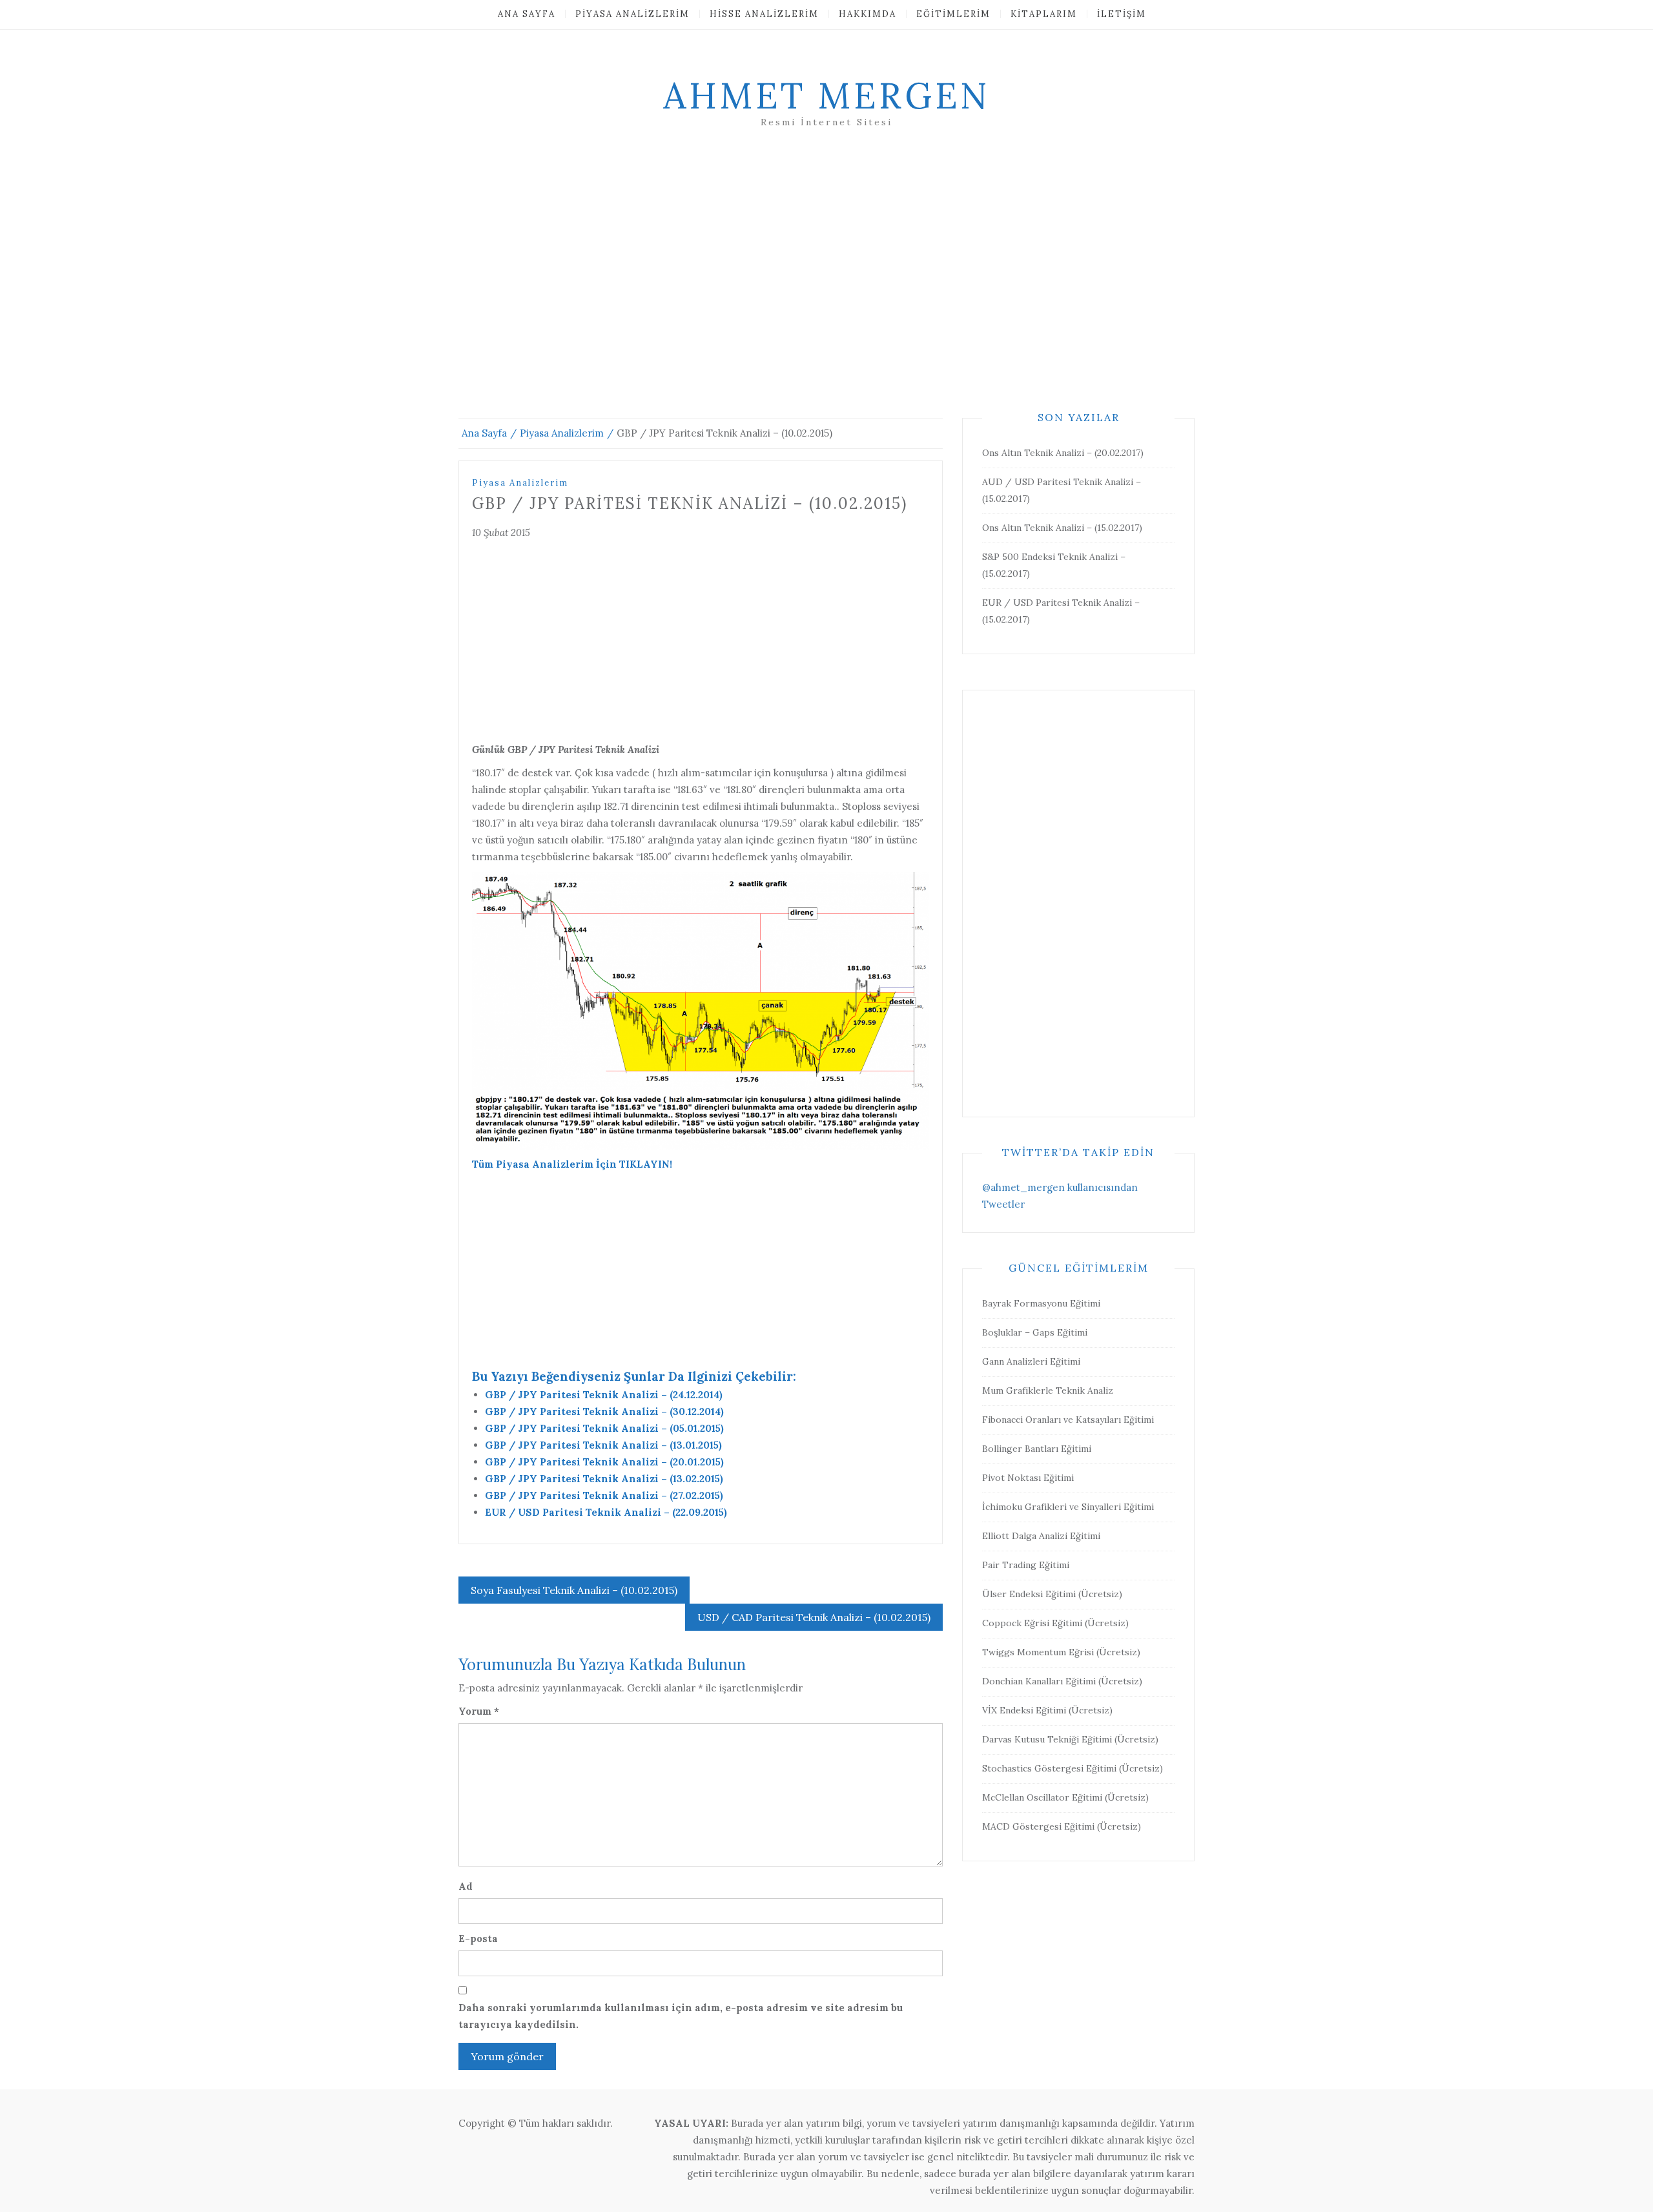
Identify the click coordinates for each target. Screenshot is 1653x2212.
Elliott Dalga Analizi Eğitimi (1041, 1536)
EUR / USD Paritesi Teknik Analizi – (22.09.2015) (606, 1512)
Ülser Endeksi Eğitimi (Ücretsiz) (1052, 1594)
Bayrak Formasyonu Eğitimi (1041, 1303)
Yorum (479, 1711)
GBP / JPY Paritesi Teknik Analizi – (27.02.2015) (604, 1495)
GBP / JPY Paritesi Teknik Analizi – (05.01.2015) (604, 1428)
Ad (466, 1886)
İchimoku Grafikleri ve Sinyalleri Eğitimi (1068, 1507)
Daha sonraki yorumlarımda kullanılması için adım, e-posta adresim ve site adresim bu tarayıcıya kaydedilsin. (681, 2016)
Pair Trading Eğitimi (1026, 1565)
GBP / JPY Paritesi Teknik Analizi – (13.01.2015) (603, 1445)
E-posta (478, 1938)
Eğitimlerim (953, 14)
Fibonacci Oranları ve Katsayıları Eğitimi (1068, 1420)
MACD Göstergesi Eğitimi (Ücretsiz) (1062, 1826)
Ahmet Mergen (826, 96)
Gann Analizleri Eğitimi (1031, 1361)
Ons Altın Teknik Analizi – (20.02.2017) (1063, 453)
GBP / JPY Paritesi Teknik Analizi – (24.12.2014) (604, 1395)
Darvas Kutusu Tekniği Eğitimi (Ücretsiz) (1070, 1739)
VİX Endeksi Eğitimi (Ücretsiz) (1047, 1710)
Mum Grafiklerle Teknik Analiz (1048, 1390)
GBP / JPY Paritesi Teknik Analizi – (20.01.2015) (604, 1462)
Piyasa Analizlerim (632, 14)
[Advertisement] (826, 289)
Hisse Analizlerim (764, 14)
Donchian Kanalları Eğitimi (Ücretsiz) (1062, 1681)
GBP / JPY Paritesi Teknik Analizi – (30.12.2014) (604, 1411)
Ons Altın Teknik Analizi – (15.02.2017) (1062, 528)
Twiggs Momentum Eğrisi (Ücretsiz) (1061, 1652)
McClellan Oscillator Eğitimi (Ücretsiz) (1065, 1797)
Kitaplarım (1044, 14)
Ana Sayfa (527, 14)
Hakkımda (868, 14)
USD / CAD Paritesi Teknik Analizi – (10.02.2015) (814, 1617)
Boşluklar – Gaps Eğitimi (1035, 1332)
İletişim (1122, 14)
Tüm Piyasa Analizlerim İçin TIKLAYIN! (572, 1164)
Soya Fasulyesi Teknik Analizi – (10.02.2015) (574, 1590)
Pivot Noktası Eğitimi (1028, 1478)
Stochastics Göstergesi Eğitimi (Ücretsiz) (1073, 1768)
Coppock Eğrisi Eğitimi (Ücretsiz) (1055, 1623)
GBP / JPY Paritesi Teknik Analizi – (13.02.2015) (604, 1479)
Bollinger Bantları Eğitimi (1037, 1449)
